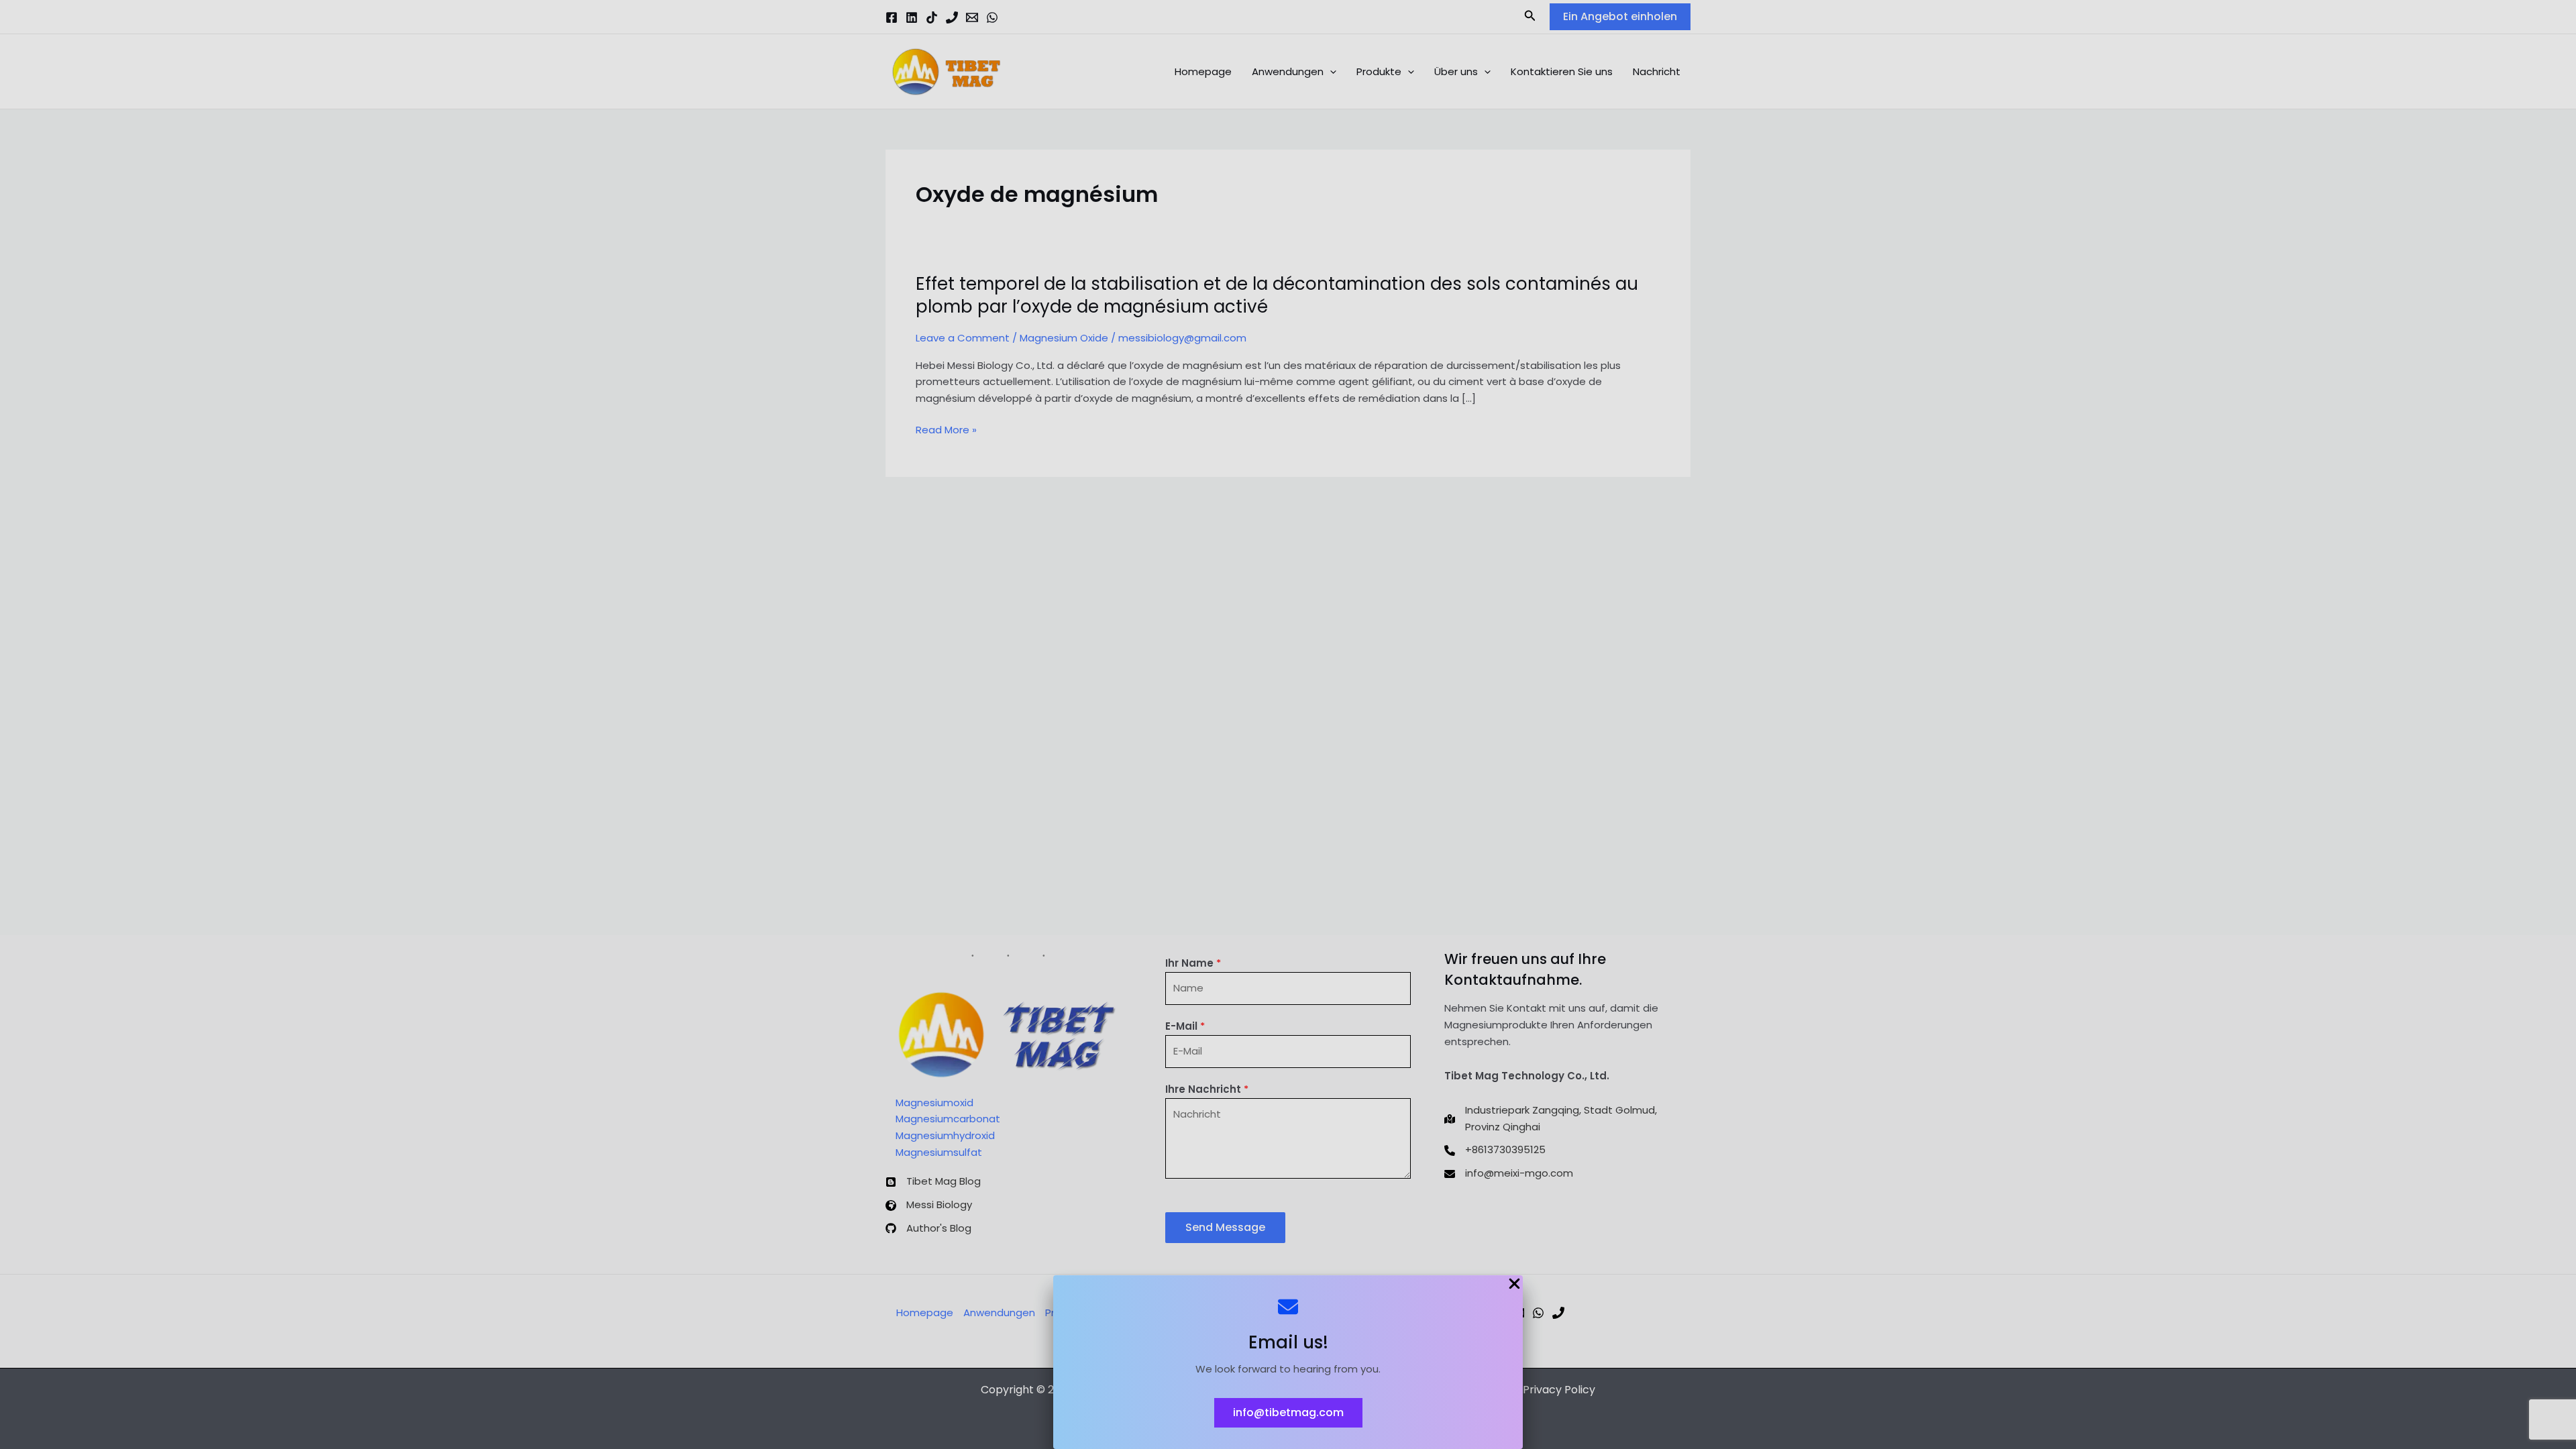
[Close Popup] (1514, 1285)
